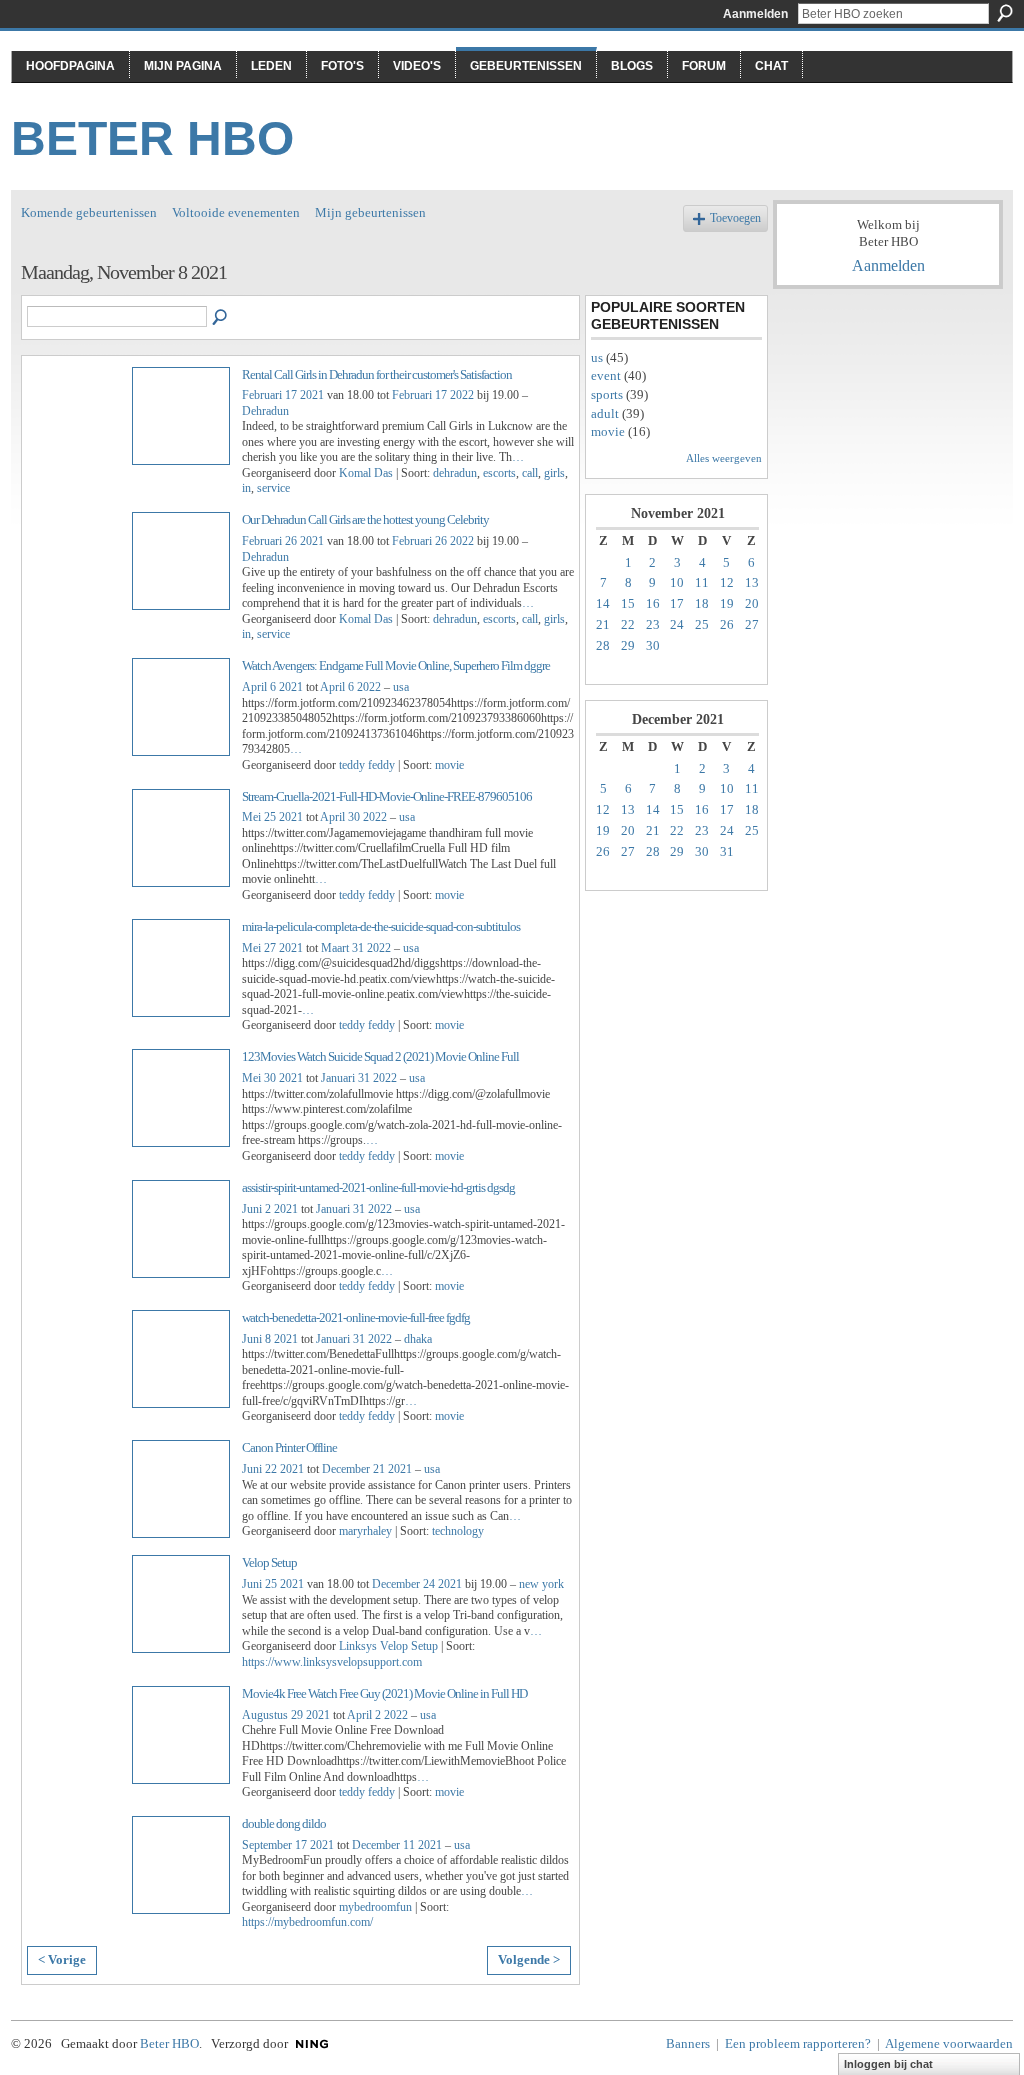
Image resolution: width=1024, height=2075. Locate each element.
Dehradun (265, 411)
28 (603, 645)
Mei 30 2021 (272, 1078)
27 (752, 624)
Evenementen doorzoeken (221, 318)
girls (554, 473)
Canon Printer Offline (289, 1447)
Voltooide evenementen (236, 212)
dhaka (418, 1339)
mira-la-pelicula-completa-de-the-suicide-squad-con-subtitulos (381, 926)
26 (727, 624)
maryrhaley (365, 1531)
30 (653, 645)
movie (449, 765)
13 (752, 582)
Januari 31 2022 (359, 1078)
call (530, 473)
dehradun (455, 473)
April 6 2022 (350, 687)
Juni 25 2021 (273, 1584)
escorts (499, 473)
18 (702, 603)
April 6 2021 (272, 687)
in (246, 488)
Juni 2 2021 (270, 1209)
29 (628, 645)
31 (727, 851)
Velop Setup (269, 1562)
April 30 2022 (353, 817)
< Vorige (62, 1959)
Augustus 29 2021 (286, 1715)
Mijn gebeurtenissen (370, 212)
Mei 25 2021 (272, 817)
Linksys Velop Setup (388, 1646)
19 (727, 603)
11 (702, 582)
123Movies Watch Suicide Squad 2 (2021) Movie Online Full (380, 1056)
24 (677, 624)
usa (401, 687)
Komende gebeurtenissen (89, 212)
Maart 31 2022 (356, 948)
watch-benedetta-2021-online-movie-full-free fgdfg (356, 1317)
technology (458, 1531)
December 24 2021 (417, 1584)
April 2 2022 (377, 1715)
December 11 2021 (397, 1845)
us (597, 357)
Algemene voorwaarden (949, 2043)
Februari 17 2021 (283, 395)
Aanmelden (755, 14)
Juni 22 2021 (273, 1469)
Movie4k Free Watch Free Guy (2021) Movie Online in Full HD (384, 1693)
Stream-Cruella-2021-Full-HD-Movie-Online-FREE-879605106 (387, 796)
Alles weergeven (724, 458)
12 (727, 582)
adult (605, 413)
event (606, 375)
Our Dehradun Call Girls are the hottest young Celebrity (365, 519)
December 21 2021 (367, 1469)
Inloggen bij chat (888, 2064)
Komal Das (366, 473)
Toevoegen (735, 218)
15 (628, 603)
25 (702, 624)
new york (541, 1584)
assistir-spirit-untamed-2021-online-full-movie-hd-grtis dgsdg (378, 1187)
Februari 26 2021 (283, 541)
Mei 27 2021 (272, 948)
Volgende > (529, 1959)
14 (603, 603)
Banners (688, 2043)
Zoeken (1005, 13)
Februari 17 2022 (433, 395)
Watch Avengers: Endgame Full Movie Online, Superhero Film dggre (396, 665)
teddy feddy (367, 765)
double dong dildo (284, 1823)
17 (677, 603)
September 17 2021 (288, 1845)
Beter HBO (152, 138)
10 (677, 582)
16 (653, 603)
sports (607, 394)
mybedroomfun (375, 1907)
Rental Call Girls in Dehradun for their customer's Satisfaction (377, 374)
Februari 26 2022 (433, 541)
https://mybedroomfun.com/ (307, 1922)
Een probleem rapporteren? (798, 2043)
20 (752, 603)
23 (653, 624)
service (273, 488)
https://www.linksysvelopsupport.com (332, 1662)
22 (628, 624)
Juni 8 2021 (270, 1339)
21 (603, 624)
